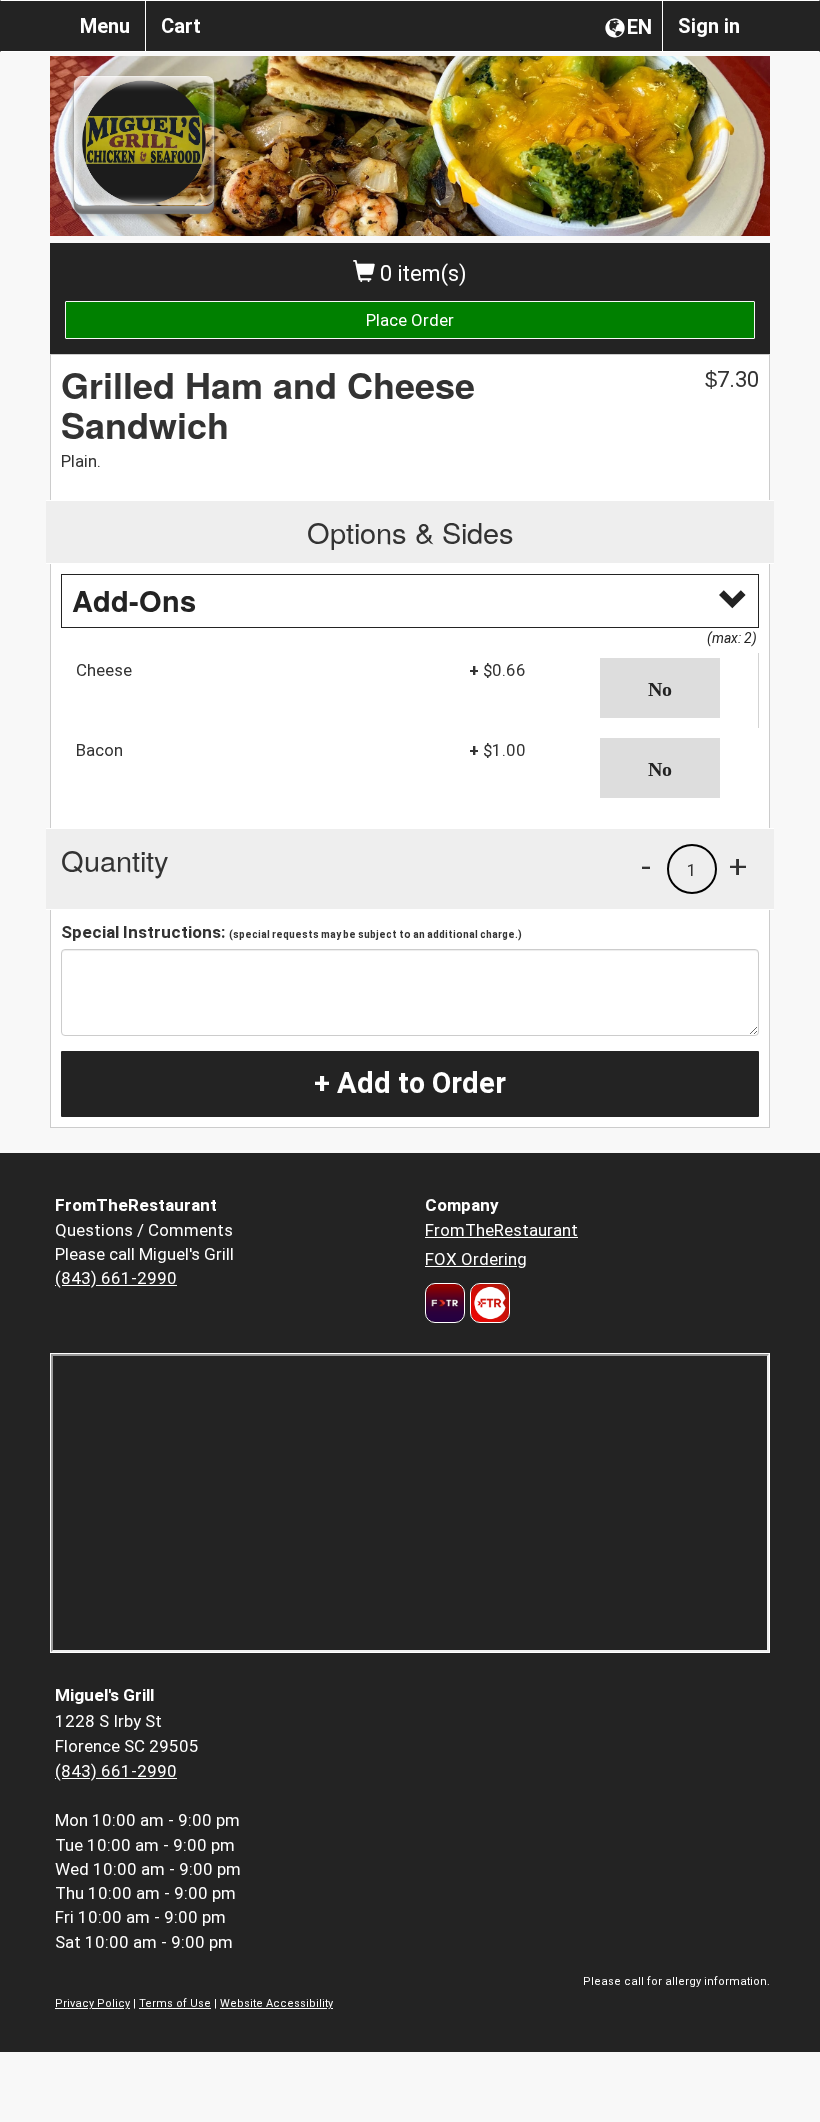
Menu (105, 26)
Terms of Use (175, 2003)
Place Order (410, 320)
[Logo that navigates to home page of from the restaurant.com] (445, 1303)
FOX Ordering (476, 1259)
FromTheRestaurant (501, 1230)
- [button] (646, 866)
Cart (181, 26)
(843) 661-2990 (116, 1278)
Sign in (709, 26)
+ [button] (738, 866)
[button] (672, 688)
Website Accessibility (276, 2003)
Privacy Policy (92, 2003)
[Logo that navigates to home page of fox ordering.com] (487, 1303)
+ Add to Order (410, 1083)
